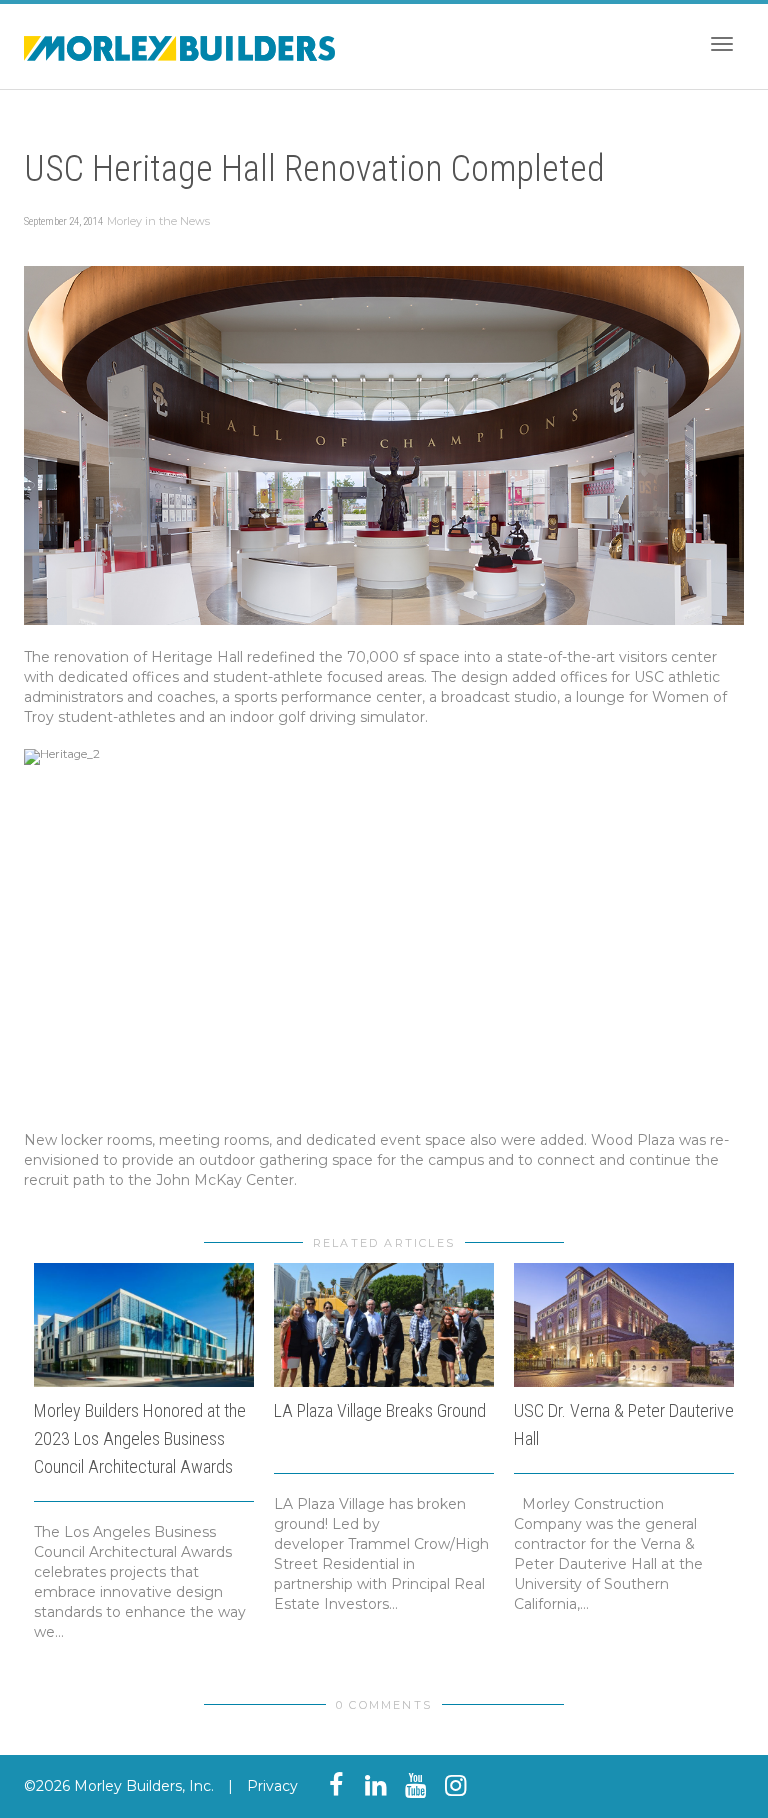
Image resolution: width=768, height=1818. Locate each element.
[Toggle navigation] (722, 44)
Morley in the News (158, 221)
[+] (144, 1325)
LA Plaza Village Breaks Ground (380, 1410)
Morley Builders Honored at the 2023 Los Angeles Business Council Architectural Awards (140, 1438)
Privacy (272, 1786)
